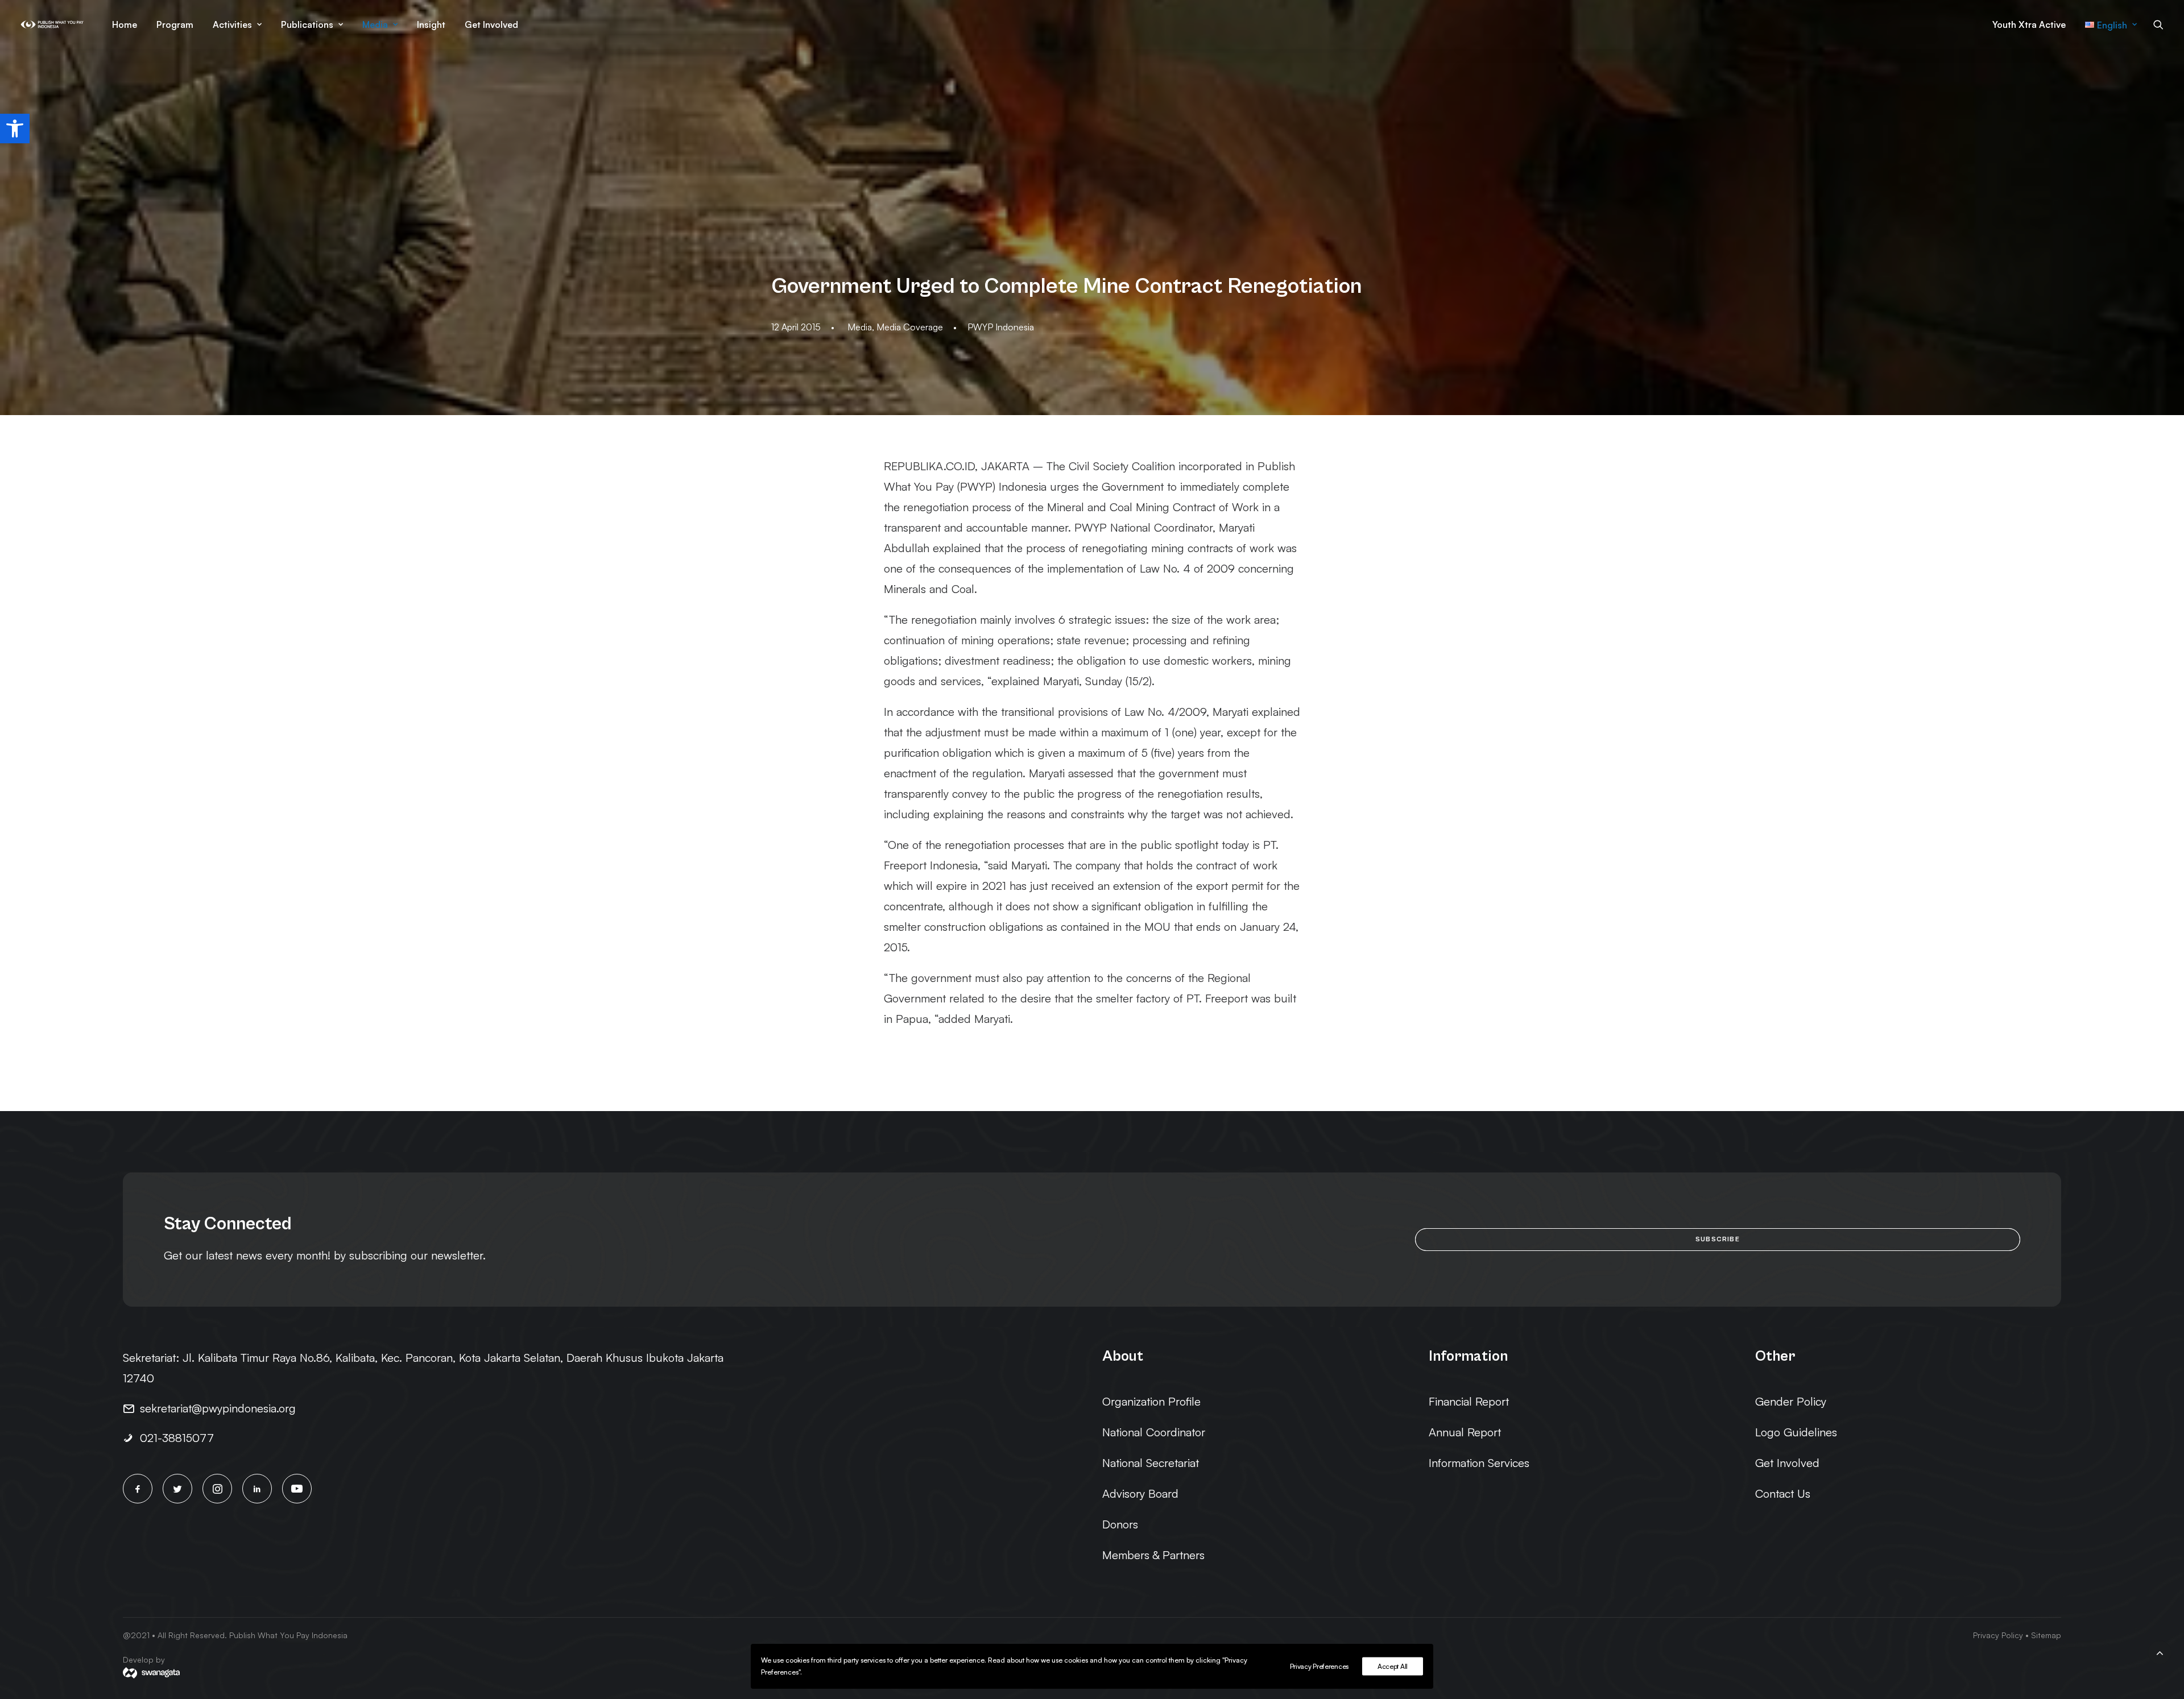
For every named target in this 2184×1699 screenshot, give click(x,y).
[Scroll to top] (2160, 1651)
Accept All (1393, 1666)
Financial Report (1469, 1401)
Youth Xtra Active (2029, 24)
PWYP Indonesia (1001, 327)
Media (375, 24)
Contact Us (1783, 1493)
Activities (232, 24)
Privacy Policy (1998, 1635)
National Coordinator (1154, 1432)
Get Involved (491, 24)
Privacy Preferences (1319, 1666)
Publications (307, 24)
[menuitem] (125, 24)
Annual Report (1465, 1432)
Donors (1120, 1524)
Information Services (1479, 1463)
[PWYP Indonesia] (52, 24)
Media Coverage (910, 327)
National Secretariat (1151, 1463)
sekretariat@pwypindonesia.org (218, 1408)
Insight (431, 24)
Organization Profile (1151, 1401)
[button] (15, 129)
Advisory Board (1140, 1493)
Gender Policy (1791, 1401)
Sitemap (2046, 1635)
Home (125, 24)
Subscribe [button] (1718, 1239)
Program (175, 24)
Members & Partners (1153, 1555)
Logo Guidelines (1796, 1432)
